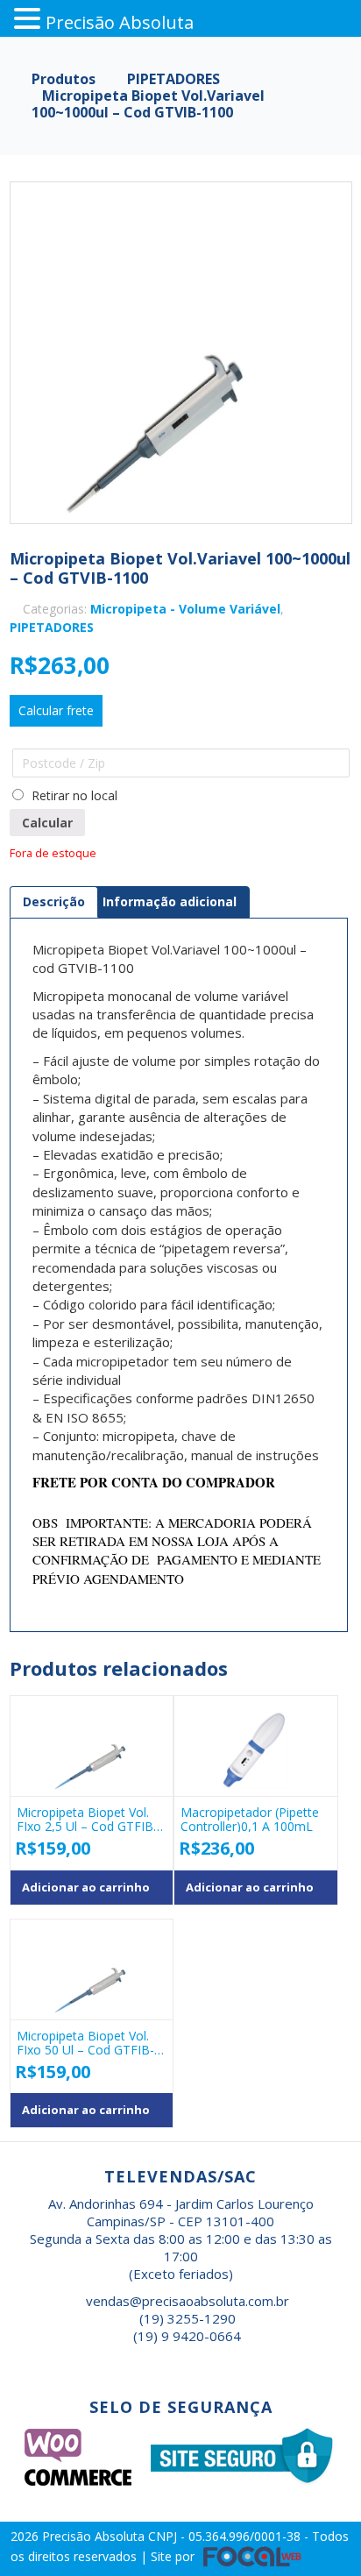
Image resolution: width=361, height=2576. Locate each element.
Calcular (47, 823)
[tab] (54, 902)
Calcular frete (56, 710)
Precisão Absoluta (95, 2536)
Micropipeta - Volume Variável (185, 609)
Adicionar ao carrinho (86, 1887)
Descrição (54, 901)
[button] (30, 19)
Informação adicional (170, 901)
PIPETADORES (52, 627)
